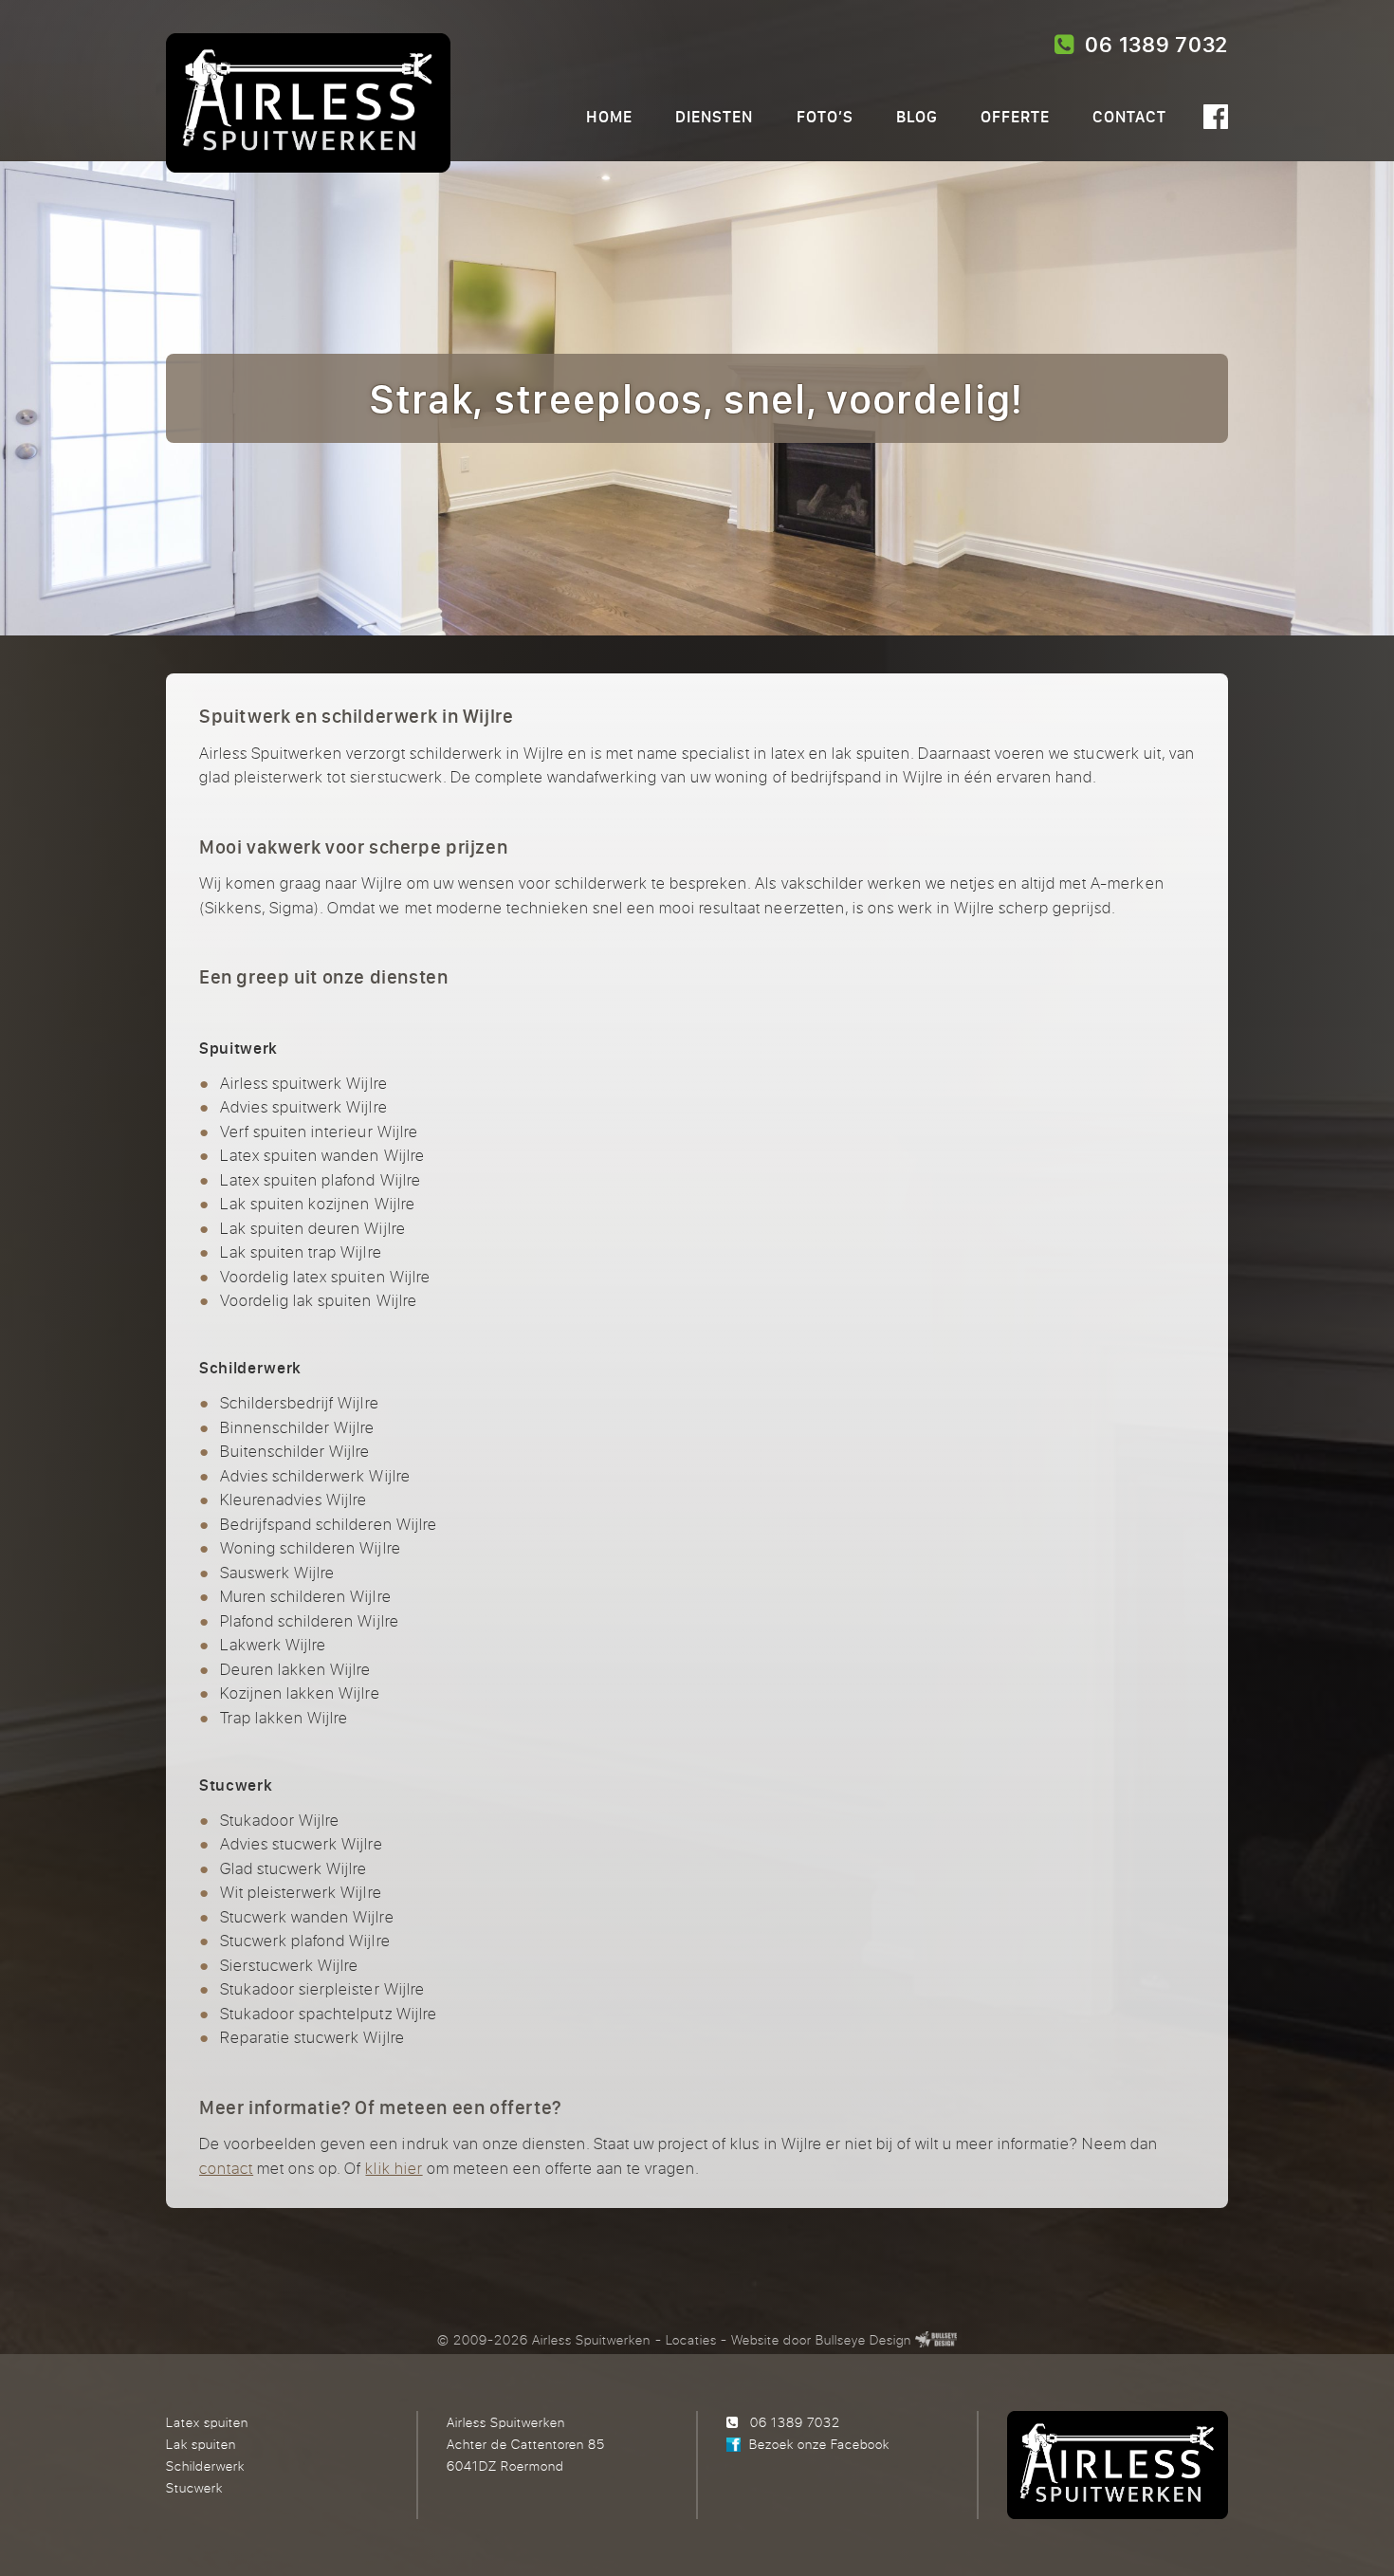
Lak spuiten (201, 2444)
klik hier (394, 2168)
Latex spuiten (207, 2422)
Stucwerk (194, 2487)
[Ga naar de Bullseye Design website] (936, 2339)
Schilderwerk (205, 2466)
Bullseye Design (863, 2339)
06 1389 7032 (1151, 45)
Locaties (691, 2339)
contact (226, 2168)
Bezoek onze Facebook (819, 2444)
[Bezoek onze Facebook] (1216, 117)
